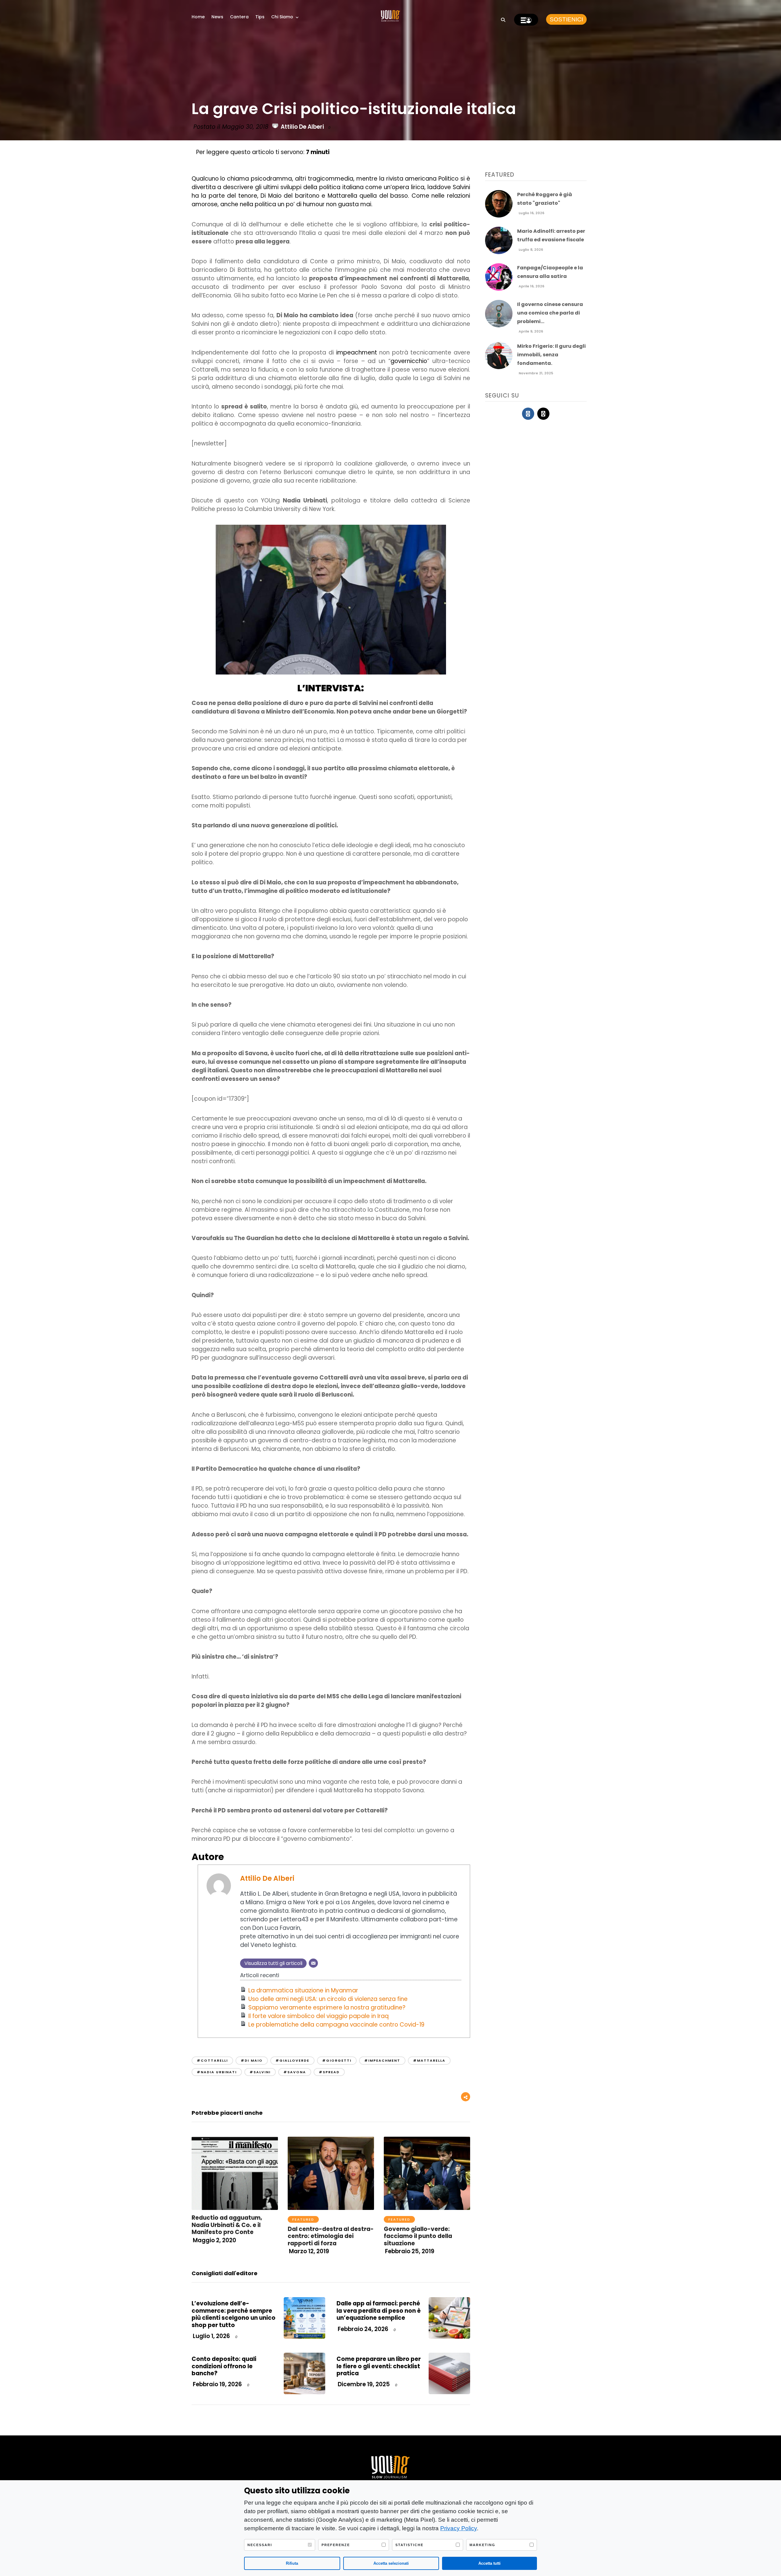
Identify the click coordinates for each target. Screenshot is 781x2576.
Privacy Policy (459, 2528)
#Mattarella (429, 2060)
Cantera (239, 17)
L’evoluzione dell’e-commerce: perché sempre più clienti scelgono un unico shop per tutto (234, 2314)
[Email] (313, 1963)
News (217, 17)
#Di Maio (252, 2060)
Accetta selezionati (391, 2563)
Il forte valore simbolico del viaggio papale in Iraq (319, 2016)
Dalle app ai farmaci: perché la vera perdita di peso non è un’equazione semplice (379, 2311)
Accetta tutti (489, 2563)
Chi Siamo (282, 17)
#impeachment (382, 2060)
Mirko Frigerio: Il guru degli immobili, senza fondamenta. (551, 355)
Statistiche (409, 2545)
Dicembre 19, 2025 (363, 2384)
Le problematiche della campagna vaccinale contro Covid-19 (336, 2025)
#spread (329, 2072)
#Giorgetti (337, 2060)
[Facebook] (528, 414)
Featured (303, 2219)
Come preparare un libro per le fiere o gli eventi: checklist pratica (379, 2366)
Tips (260, 17)
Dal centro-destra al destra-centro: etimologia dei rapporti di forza (331, 2236)
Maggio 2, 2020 (214, 2240)
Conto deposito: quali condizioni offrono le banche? (224, 2366)
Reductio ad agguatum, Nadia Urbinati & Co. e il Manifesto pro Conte (227, 2225)
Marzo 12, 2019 (308, 2251)
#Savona (295, 2072)
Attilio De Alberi (302, 127)
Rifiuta (292, 2563)
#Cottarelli (212, 2060)
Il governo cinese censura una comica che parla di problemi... (550, 313)
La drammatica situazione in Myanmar (303, 1990)
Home (198, 17)
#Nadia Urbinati (217, 2072)
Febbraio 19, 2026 (217, 2384)
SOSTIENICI (566, 19)
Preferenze (336, 2545)
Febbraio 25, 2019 (409, 2251)
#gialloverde (292, 2060)
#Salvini (260, 2072)
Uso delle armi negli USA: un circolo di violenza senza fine (328, 1999)
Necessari (260, 2545)
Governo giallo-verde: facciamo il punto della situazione (418, 2236)
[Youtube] (543, 414)
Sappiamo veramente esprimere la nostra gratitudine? (327, 2008)
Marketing (482, 2545)
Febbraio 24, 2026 (362, 2329)
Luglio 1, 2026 (211, 2336)
